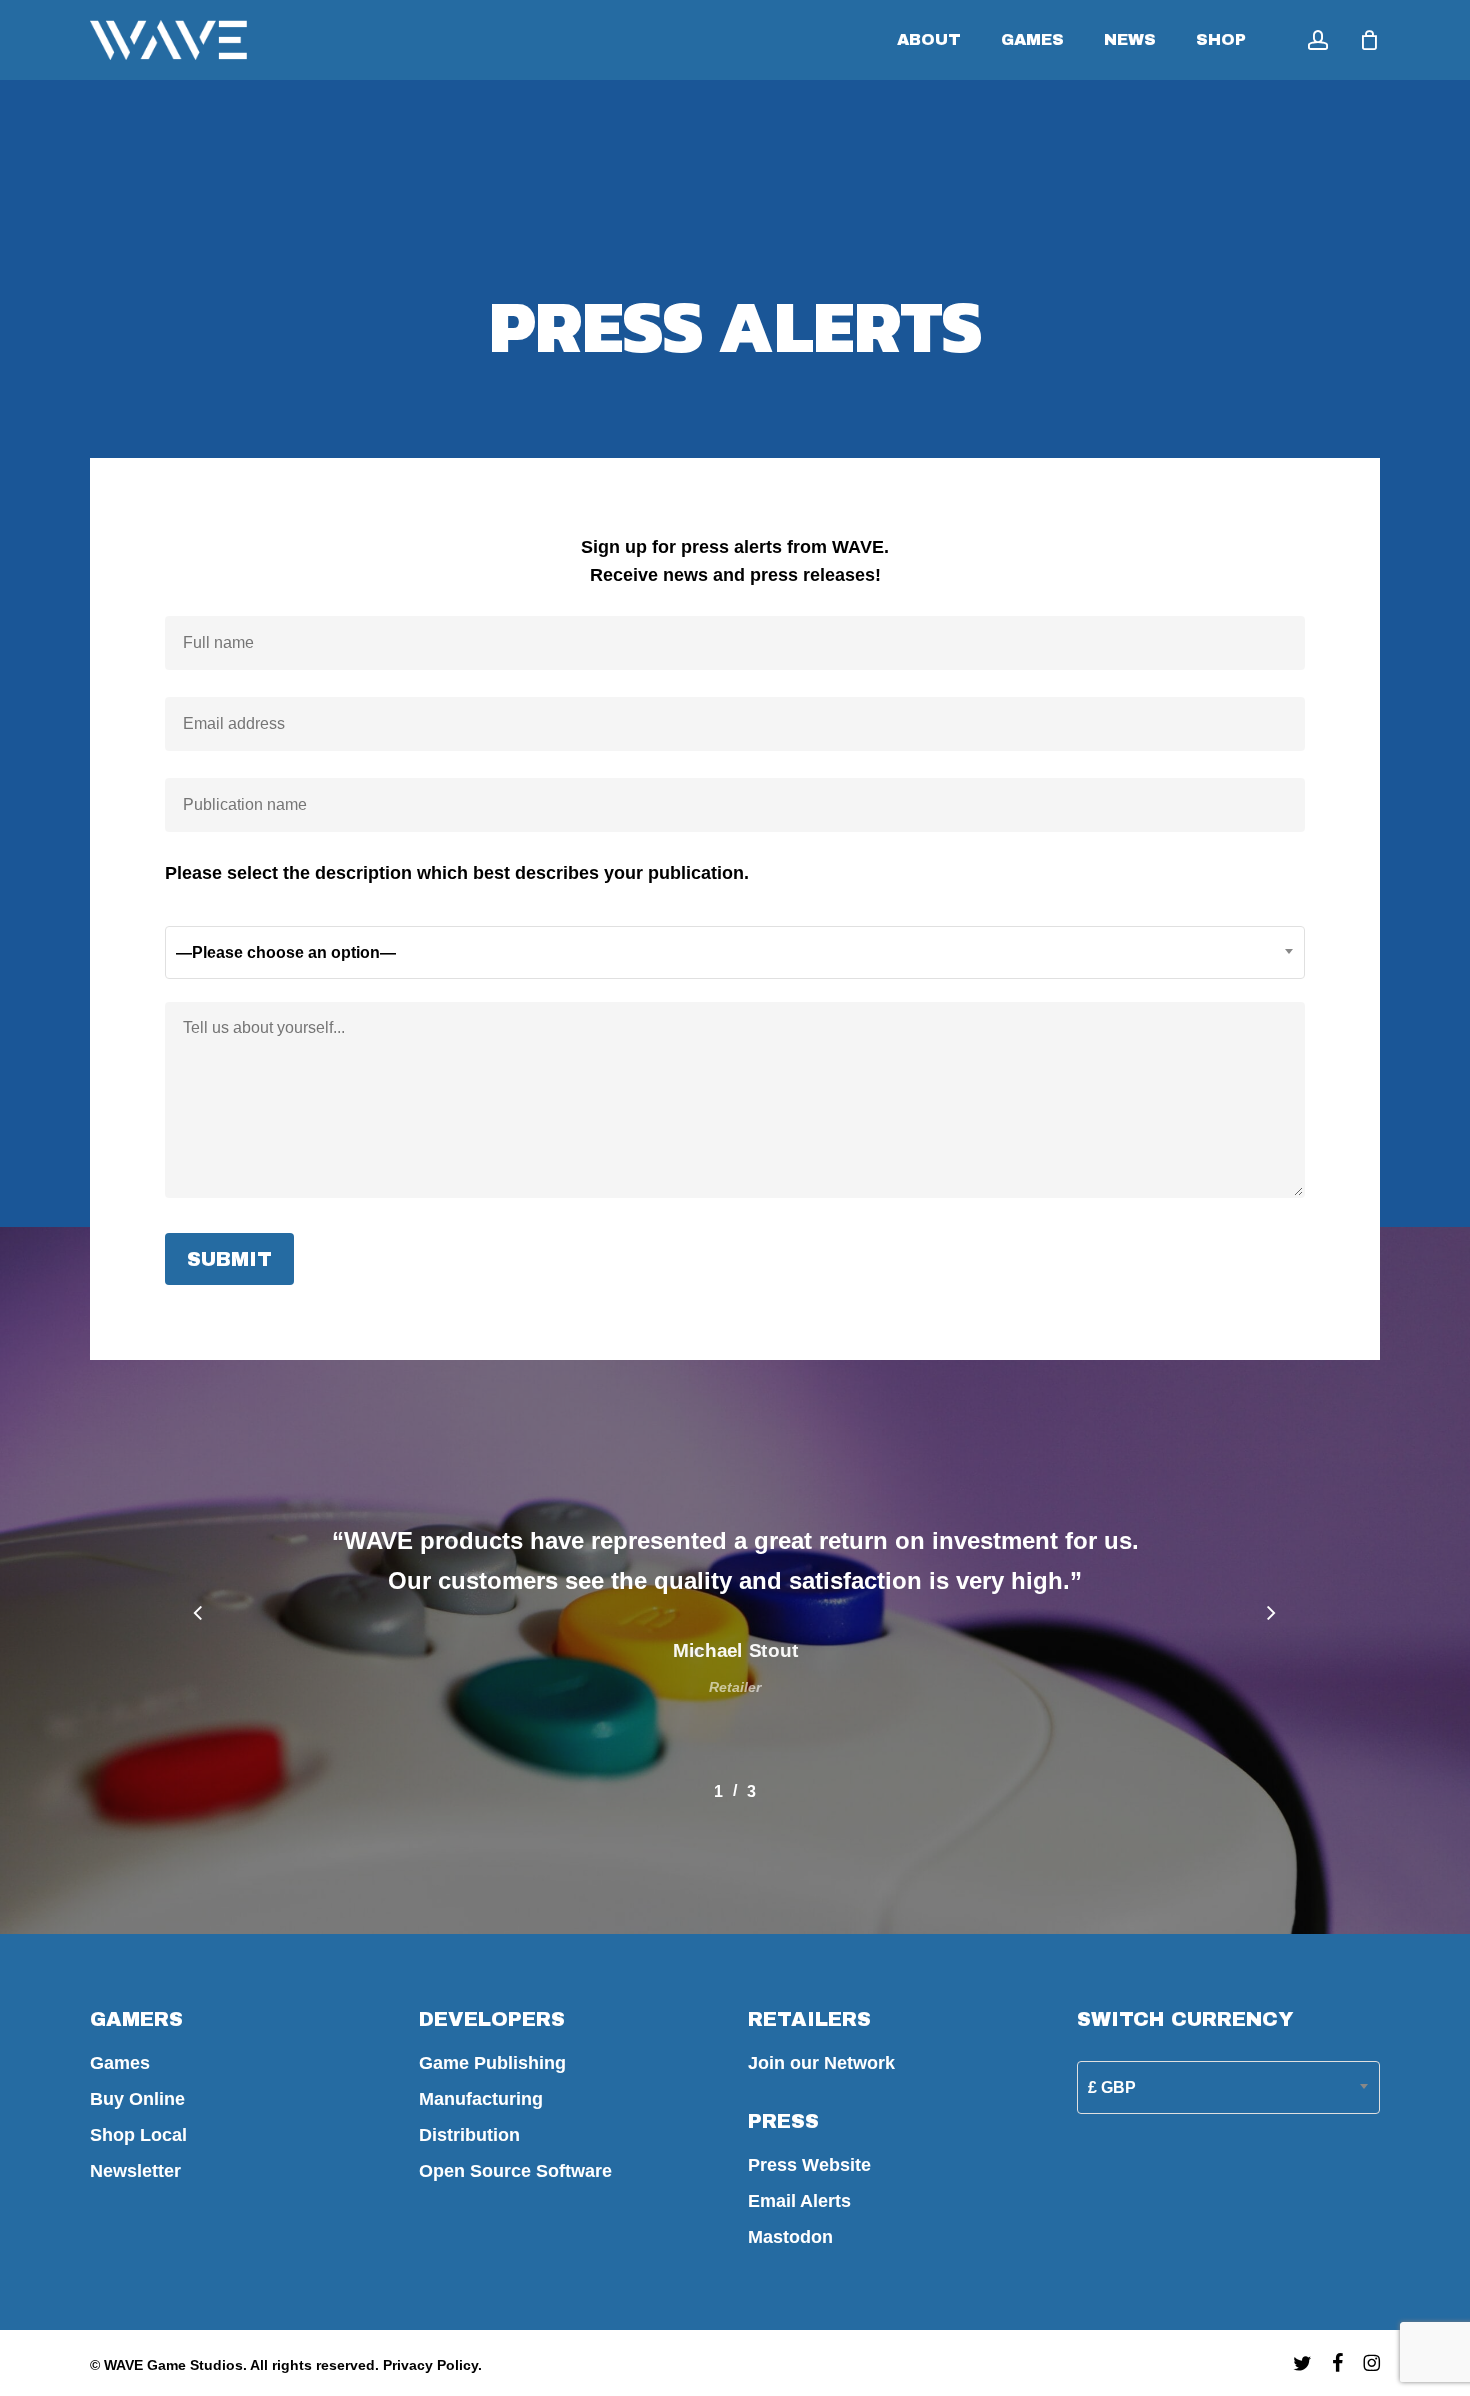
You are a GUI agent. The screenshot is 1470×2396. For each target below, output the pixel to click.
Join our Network (821, 2063)
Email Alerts (799, 2201)
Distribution (469, 2135)
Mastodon (790, 2237)
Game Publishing (492, 2063)
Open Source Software (515, 2171)
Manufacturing (481, 2099)
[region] (735, 1654)
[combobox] (735, 952)
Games (120, 2063)
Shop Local (138, 2135)
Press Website (809, 2165)
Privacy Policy (430, 2365)
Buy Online (137, 2099)
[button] (199, 1614)
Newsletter (135, 2171)
